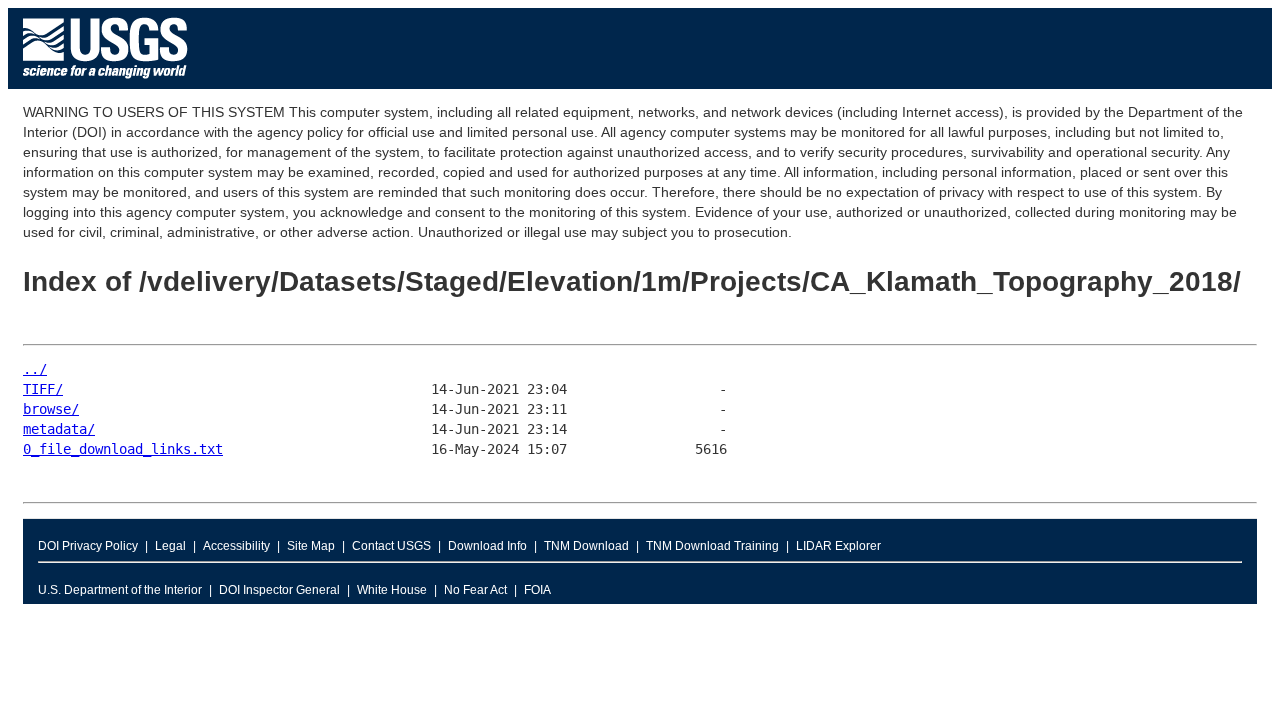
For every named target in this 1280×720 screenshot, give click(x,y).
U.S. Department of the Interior (120, 590)
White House (392, 590)
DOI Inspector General (279, 590)
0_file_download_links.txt (123, 449)
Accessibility (236, 546)
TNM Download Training (712, 546)
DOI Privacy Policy (88, 546)
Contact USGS (391, 546)
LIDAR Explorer (838, 546)
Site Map (311, 546)
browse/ (51, 409)
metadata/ (59, 429)
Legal (170, 546)
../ (35, 369)
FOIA (537, 590)
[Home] (105, 83)
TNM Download (586, 546)
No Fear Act (475, 590)
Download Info (487, 546)
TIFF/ (43, 389)
